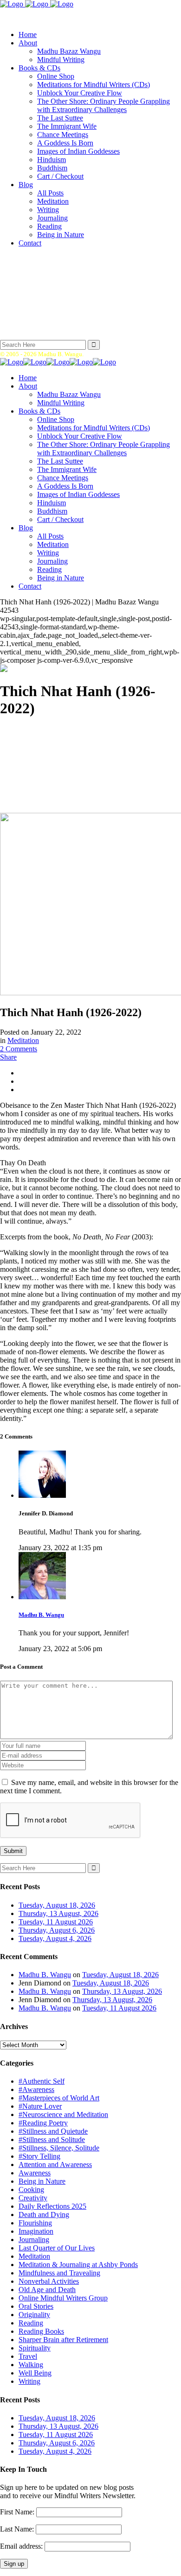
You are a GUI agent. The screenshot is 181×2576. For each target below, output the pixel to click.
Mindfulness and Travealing (59, 2273)
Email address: (22, 2546)
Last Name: (17, 2529)
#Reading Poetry (43, 2123)
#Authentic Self (42, 2081)
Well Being (35, 2373)
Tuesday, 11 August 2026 (56, 1922)
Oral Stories (36, 2306)
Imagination (36, 2231)
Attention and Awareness (55, 2164)
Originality (34, 2315)
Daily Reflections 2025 (52, 2206)
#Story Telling (39, 2156)
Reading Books (41, 2331)
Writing (29, 2381)
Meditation (23, 1040)
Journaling (34, 2240)
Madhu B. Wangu (41, 1615)
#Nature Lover (40, 2106)
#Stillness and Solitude (52, 2139)
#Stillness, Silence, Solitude (59, 2148)
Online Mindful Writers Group (63, 2298)
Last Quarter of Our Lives (57, 2248)
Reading (31, 2323)
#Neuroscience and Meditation (63, 2114)
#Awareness (36, 2089)
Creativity (33, 2198)
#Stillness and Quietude (53, 2131)
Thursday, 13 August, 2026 (58, 1913)
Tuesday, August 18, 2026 (57, 1905)
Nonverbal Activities (49, 2281)
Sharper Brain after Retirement (63, 2340)
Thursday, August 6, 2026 (57, 1930)
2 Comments (19, 1049)
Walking (31, 2365)
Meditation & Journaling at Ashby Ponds (78, 2265)
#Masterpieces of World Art (59, 2098)
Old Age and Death (47, 2290)
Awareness (35, 2173)
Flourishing (35, 2223)
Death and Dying (44, 2215)
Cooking (31, 2190)
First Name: (17, 2512)
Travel (28, 2356)
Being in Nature (42, 2181)
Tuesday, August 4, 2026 (55, 1938)
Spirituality (35, 2348)
